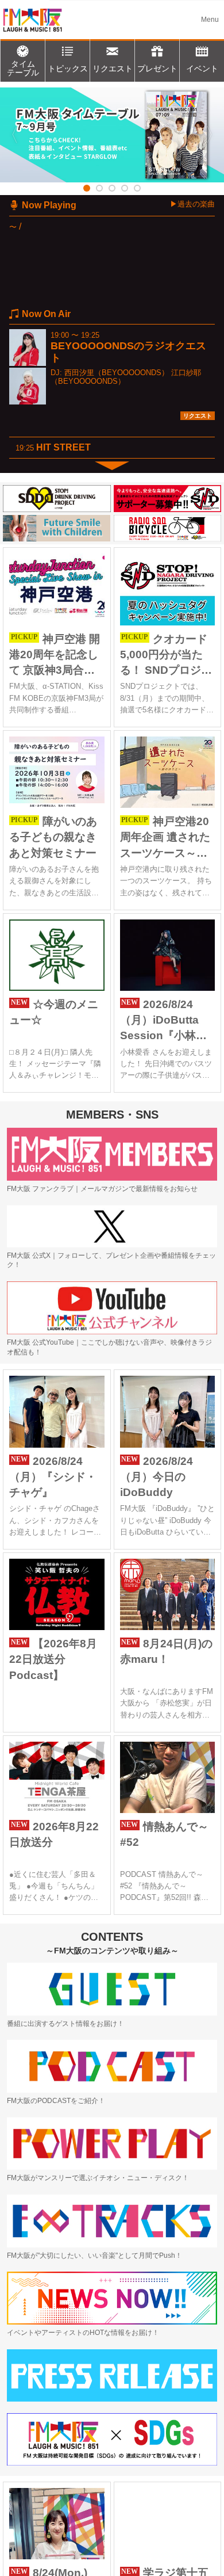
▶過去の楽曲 (192, 204)
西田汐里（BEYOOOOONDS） (117, 373)
